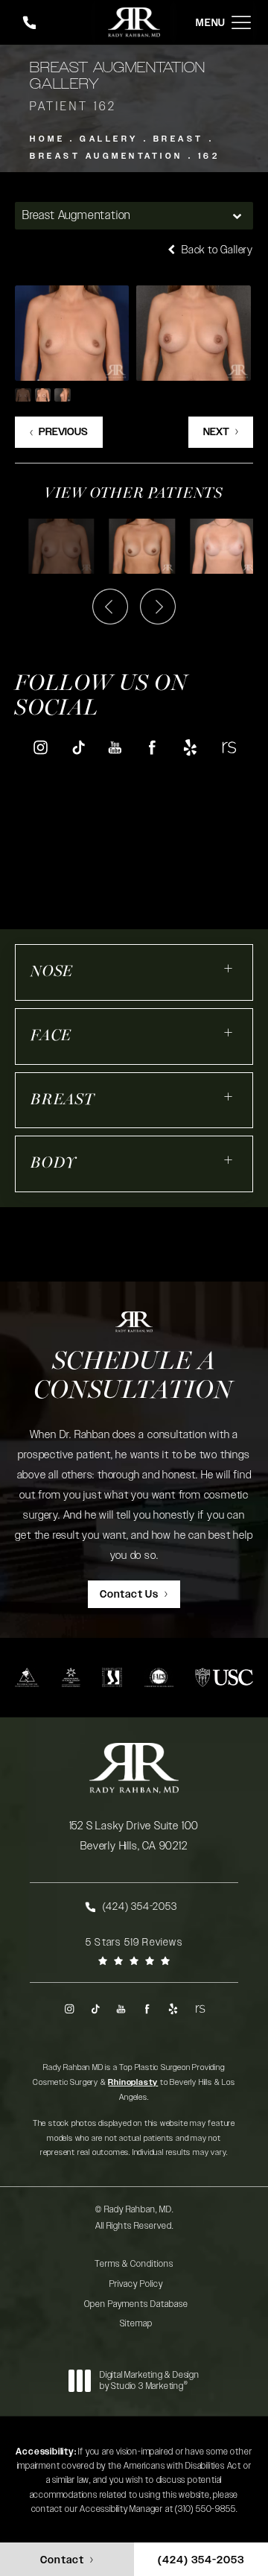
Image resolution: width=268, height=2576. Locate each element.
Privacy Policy (136, 2284)
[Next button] (158, 607)
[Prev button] (110, 607)
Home (47, 139)
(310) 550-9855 (205, 2509)
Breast (179, 139)
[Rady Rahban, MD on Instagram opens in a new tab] (40, 747)
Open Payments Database (136, 2304)
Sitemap (136, 2323)
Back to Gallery (216, 250)
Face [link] (51, 1036)
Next (216, 432)
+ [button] (229, 968)
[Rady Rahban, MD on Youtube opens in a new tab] (115, 747)
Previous (63, 432)
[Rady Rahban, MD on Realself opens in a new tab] (228, 747)
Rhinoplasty (133, 2082)
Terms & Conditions (134, 2264)
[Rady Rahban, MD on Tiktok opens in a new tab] (78, 747)
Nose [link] (52, 972)
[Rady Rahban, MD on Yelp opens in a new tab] (190, 747)
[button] (241, 23)
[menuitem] (40, 747)
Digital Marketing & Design (149, 2381)
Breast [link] (63, 1100)
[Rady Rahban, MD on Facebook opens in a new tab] (153, 747)
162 (209, 156)
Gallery (109, 139)
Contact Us (129, 1595)
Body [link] (54, 1164)
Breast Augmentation (106, 156)
